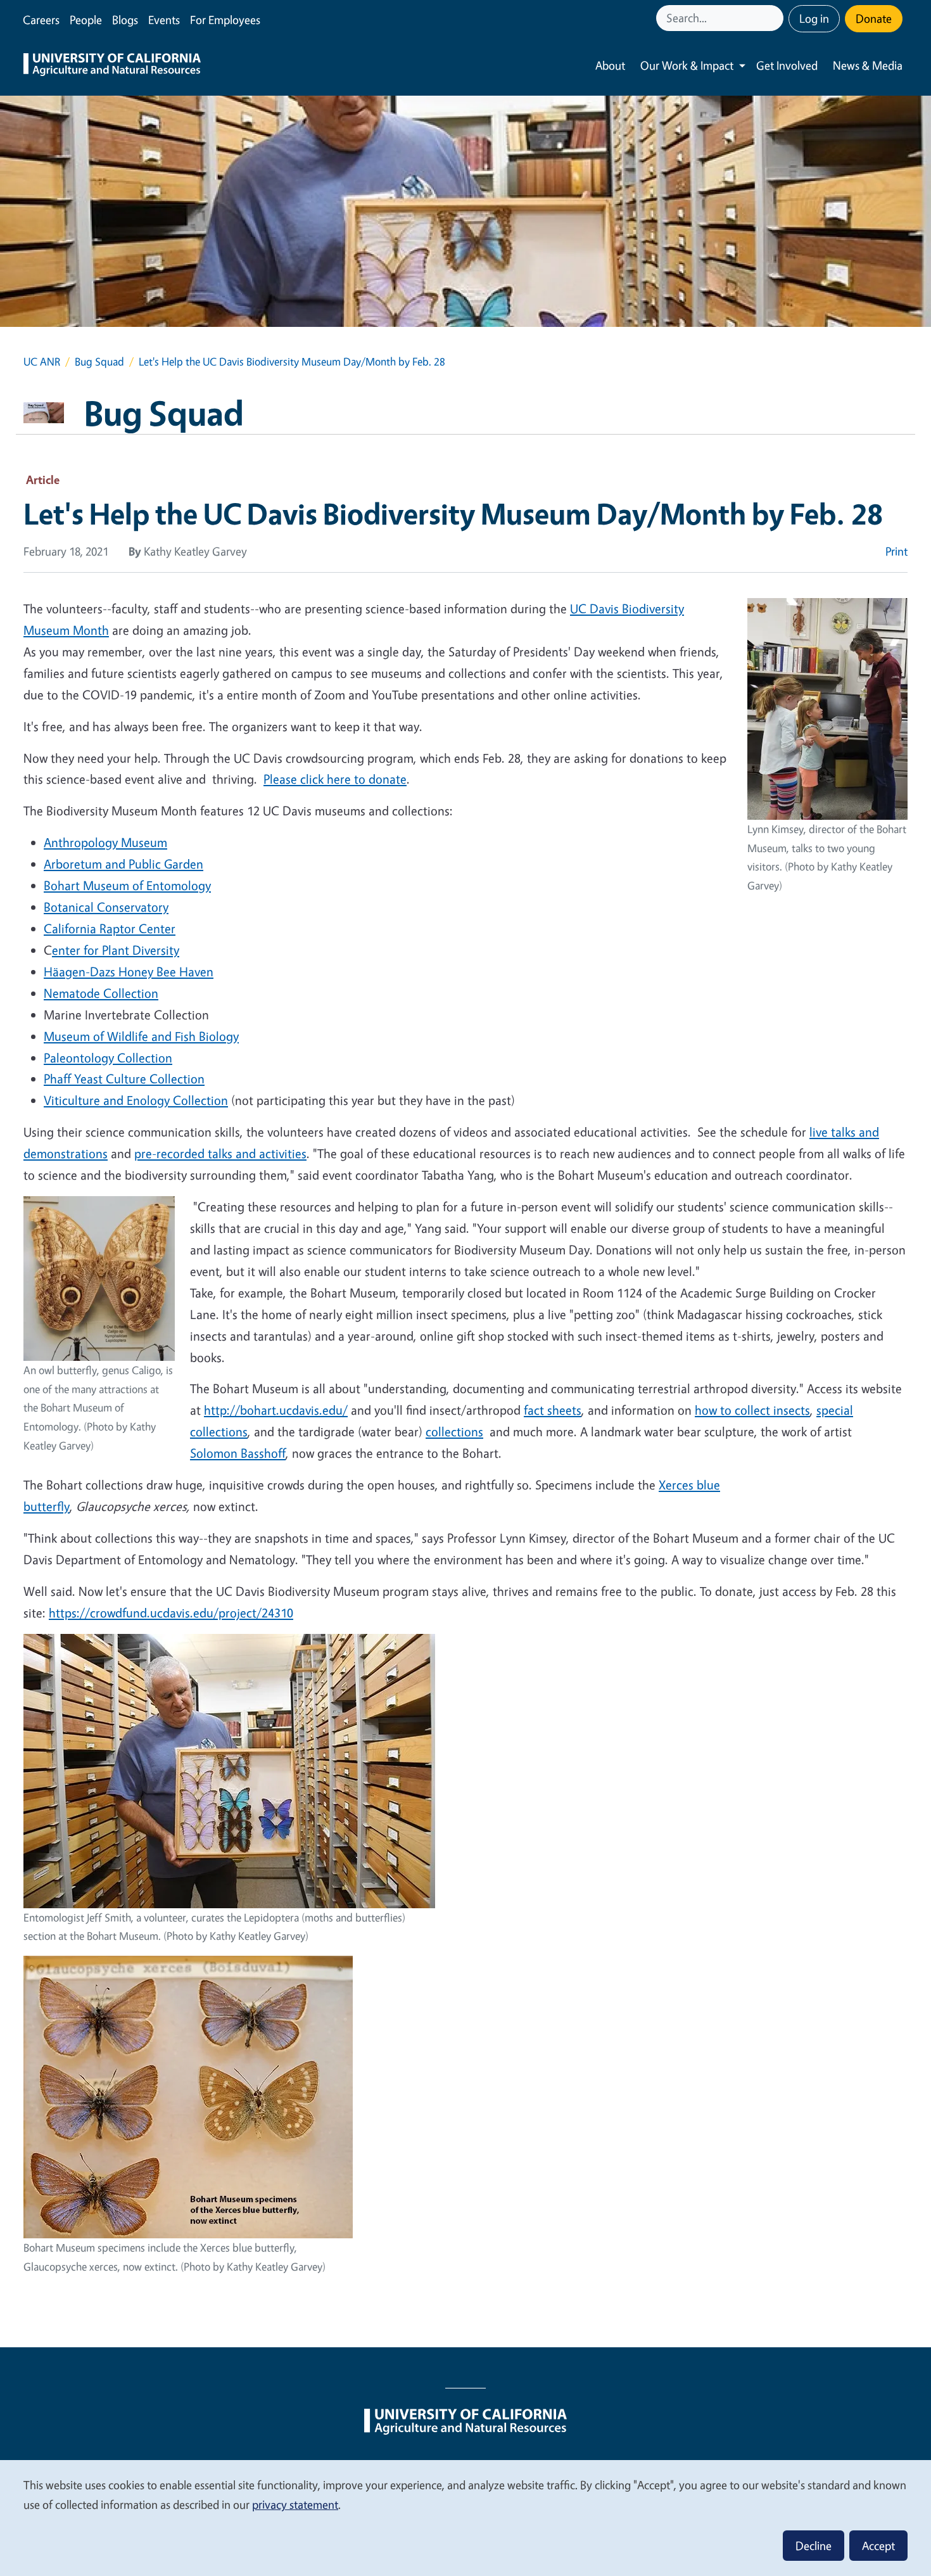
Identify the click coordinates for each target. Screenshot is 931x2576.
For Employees (225, 20)
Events (164, 20)
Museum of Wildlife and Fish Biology (141, 1036)
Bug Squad (99, 361)
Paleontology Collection (108, 1058)
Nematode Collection (101, 993)
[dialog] (465, 2517)
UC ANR (42, 361)
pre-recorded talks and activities (220, 1153)
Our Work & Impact (687, 65)
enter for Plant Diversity (116, 950)
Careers (41, 20)
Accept (878, 2546)
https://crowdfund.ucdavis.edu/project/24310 (171, 1613)
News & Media (868, 65)
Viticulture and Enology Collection (136, 1100)
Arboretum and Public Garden (123, 864)
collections (454, 1431)
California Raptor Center (110, 928)
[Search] (775, 18)
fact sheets (553, 1410)
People (86, 20)
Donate (874, 18)
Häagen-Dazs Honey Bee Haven (129, 972)
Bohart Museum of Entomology (127, 885)
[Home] (112, 66)
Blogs (125, 20)
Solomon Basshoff (238, 1453)
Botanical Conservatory (106, 907)
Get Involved (787, 65)
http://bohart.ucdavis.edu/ (276, 1410)
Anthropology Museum (105, 842)
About (610, 65)
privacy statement (295, 2504)
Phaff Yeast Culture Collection (124, 1079)
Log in (814, 18)
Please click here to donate (335, 779)
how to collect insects (752, 1410)
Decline (814, 2546)
